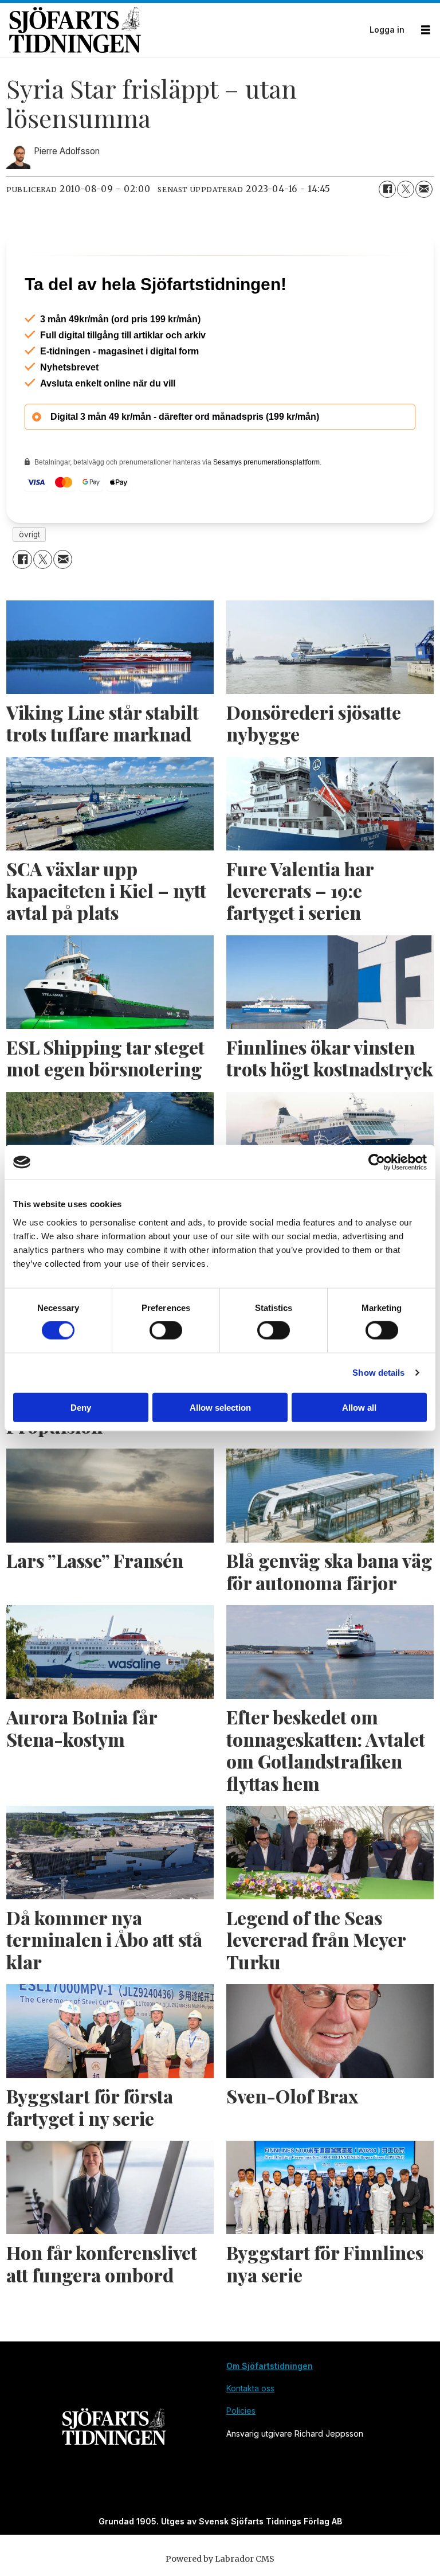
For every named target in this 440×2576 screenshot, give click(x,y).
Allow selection (220, 1407)
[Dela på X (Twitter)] (406, 189)
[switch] (166, 1330)
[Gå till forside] (186, 30)
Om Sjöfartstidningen (270, 2366)
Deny (81, 1407)
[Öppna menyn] (426, 30)
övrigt (30, 534)
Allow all (359, 1407)
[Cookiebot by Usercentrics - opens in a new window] (377, 1162)
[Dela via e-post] (424, 189)
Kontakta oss (250, 2388)
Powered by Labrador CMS (220, 2559)
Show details (378, 1373)
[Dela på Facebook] (387, 189)
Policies (241, 2411)
